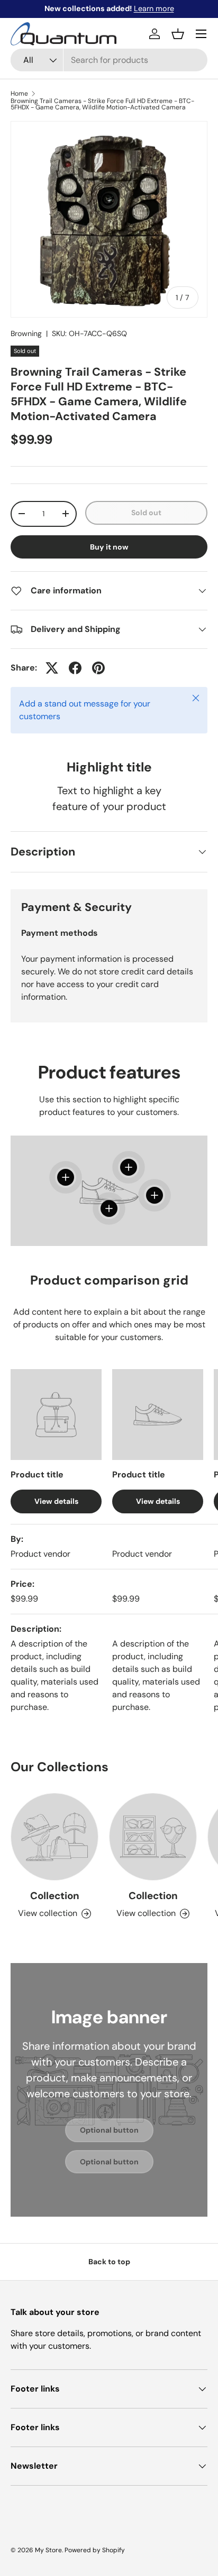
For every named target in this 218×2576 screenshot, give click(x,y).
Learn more (154, 8)
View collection (48, 1913)
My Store (48, 2550)
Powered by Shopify (95, 2550)
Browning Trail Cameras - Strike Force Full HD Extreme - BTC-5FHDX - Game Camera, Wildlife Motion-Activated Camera (102, 104)
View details (56, 1501)
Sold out (146, 513)
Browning (26, 333)
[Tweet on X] (52, 668)
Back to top (109, 2262)
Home (19, 94)
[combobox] (109, 60)
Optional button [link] (109, 2130)
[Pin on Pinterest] (98, 668)
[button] (178, 34)
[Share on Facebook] (75, 668)
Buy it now (109, 547)
